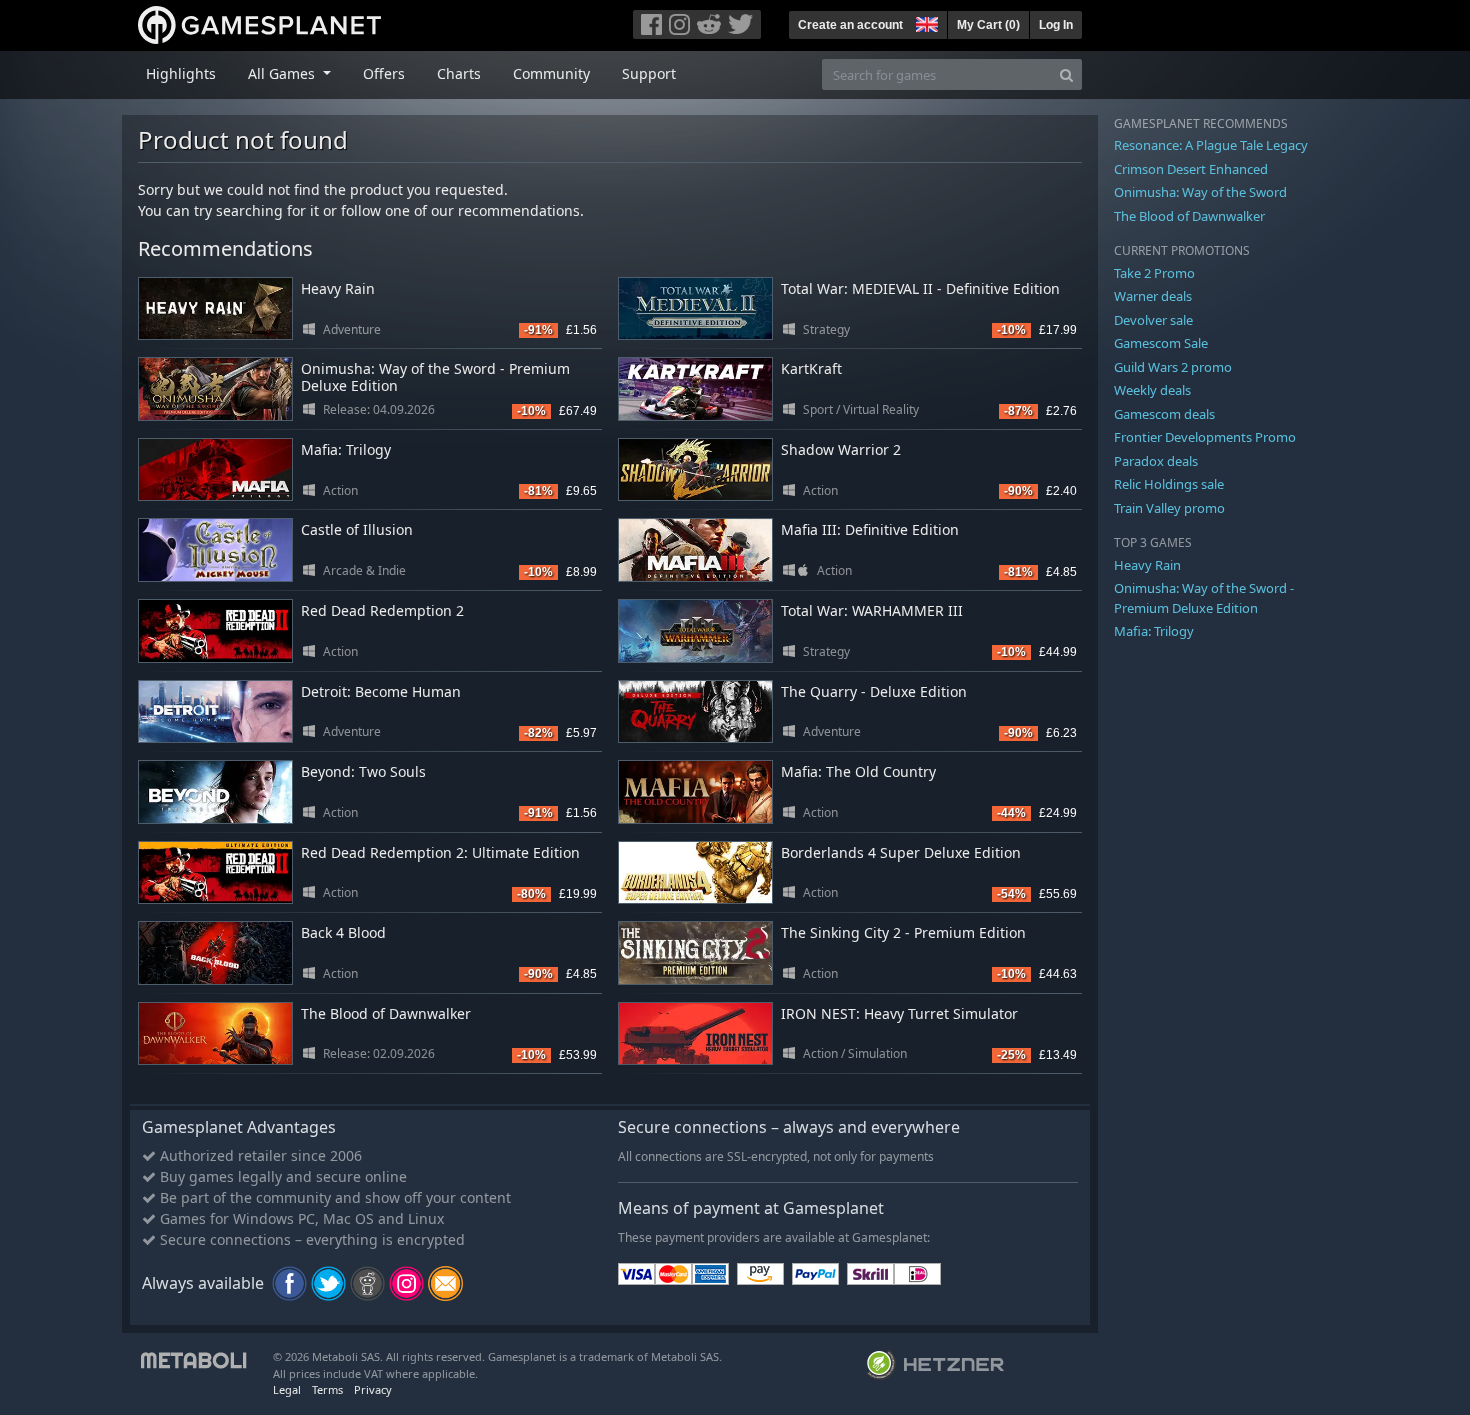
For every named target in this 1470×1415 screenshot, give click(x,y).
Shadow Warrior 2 (841, 449)
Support (649, 73)
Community (551, 73)
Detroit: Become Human (381, 691)
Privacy (373, 1389)
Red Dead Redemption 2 (382, 610)
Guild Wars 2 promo (1173, 367)
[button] (925, 22)
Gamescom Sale (1161, 343)
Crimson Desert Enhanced (1191, 169)
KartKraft (811, 368)
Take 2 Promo (1154, 273)
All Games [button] (283, 73)
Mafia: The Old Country (858, 771)
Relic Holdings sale (1169, 484)
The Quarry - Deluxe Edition (874, 691)
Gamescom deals (1164, 414)
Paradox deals (1156, 461)
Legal (287, 1389)
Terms (327, 1389)
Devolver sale (1153, 320)
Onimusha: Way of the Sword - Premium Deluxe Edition (435, 377)
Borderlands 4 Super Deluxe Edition (901, 852)
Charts (459, 73)
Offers (384, 73)
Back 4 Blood (343, 932)
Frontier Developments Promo (1205, 437)
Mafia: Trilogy (346, 449)
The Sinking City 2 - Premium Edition (903, 932)
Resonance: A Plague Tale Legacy (1211, 145)
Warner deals (1153, 296)
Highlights (181, 73)
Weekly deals (1152, 390)
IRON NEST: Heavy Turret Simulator (899, 1013)
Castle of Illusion (357, 529)
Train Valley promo (1169, 508)
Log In (1056, 25)
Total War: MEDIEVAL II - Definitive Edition (920, 288)
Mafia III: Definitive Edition (870, 529)
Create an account (850, 25)
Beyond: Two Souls (363, 771)
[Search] (1066, 74)
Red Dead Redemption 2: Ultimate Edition (440, 852)
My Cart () (988, 25)
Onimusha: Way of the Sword (1200, 192)
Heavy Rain (338, 288)
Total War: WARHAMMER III (872, 610)
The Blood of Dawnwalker (386, 1013)
